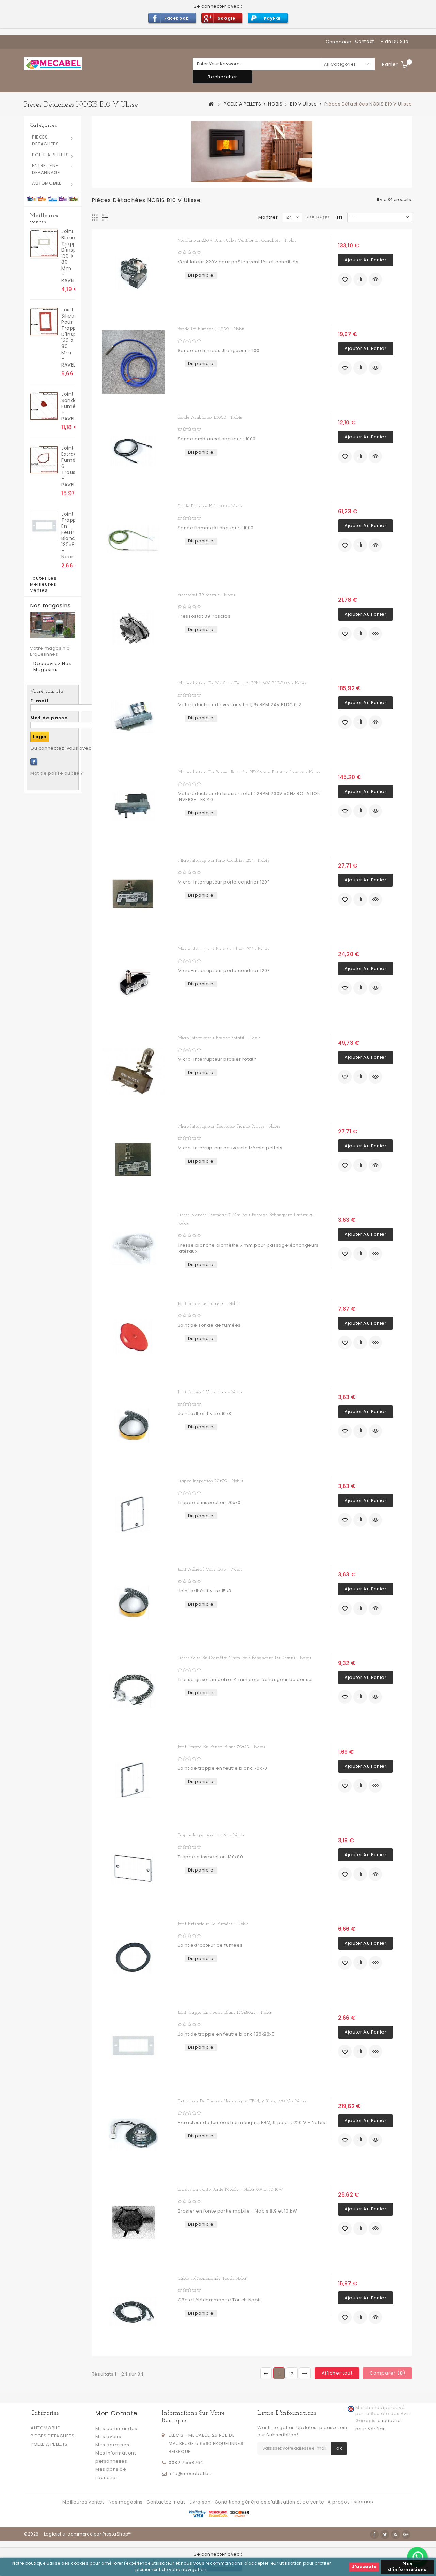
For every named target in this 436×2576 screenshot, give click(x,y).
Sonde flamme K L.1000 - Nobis (210, 506)
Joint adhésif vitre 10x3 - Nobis (210, 1392)
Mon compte (116, 2413)
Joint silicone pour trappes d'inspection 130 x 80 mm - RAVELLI (68, 337)
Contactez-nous (167, 2502)
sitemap (363, 2502)
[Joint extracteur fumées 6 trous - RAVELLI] (44, 460)
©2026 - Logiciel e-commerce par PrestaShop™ (78, 2534)
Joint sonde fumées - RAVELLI (68, 406)
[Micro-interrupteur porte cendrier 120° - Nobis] (133, 894)
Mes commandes (116, 2428)
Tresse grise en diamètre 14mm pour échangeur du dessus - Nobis (245, 1658)
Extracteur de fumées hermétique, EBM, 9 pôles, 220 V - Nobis (242, 2101)
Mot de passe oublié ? (57, 773)
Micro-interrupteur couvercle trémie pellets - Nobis (229, 1126)
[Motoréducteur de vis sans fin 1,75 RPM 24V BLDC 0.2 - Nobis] (133, 716)
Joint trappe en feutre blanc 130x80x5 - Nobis (68, 535)
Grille (95, 218)
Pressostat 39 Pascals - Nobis (207, 595)
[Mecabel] (53, 64)
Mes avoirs (108, 2437)
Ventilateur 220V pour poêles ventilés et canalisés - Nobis (237, 240)
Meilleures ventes (44, 219)
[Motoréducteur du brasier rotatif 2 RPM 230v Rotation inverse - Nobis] (133, 805)
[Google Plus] (406, 2534)
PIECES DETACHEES (45, 140)
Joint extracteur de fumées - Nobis (213, 1924)
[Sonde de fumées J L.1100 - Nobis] (133, 362)
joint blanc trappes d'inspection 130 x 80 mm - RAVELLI (68, 256)
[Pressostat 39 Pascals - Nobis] (133, 628)
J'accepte (364, 2567)
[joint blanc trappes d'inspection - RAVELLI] (44, 244)
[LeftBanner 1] (53, 199)
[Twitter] (385, 2534)
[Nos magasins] (53, 625)
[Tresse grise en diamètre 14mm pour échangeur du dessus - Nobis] (133, 1691)
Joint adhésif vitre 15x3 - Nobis (210, 1569)
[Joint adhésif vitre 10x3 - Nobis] (133, 1425)
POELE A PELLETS (51, 155)
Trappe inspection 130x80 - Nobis (211, 1835)
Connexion (338, 42)
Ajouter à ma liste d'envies (345, 279)
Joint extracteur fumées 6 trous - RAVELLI (68, 466)
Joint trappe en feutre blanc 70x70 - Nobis (222, 1747)
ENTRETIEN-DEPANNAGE (46, 169)
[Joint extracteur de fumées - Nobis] (133, 1957)
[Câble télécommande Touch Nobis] (133, 2312)
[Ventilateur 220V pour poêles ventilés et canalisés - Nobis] (133, 274)
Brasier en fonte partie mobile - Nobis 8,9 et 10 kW (231, 2190)
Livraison (201, 2502)
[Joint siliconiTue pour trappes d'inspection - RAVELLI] (44, 322)
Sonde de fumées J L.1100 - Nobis (211, 329)
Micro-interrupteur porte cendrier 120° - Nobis (224, 861)
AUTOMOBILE (47, 183)
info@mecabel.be (190, 2473)
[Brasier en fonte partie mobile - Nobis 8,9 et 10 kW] (133, 2223)
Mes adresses (112, 2445)
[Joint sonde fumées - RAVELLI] (44, 406)
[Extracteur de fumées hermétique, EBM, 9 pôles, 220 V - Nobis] (133, 2134)
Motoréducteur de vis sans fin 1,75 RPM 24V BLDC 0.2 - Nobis (242, 683)
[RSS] (395, 2534)
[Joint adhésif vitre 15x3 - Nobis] (133, 1603)
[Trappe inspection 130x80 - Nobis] (133, 1868)
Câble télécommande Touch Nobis (212, 2278)
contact (364, 41)
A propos (339, 2502)
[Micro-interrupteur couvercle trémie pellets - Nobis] (133, 1160)
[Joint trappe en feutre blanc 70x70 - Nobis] (133, 1780)
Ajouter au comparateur (360, 279)
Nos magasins (50, 606)
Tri (339, 217)
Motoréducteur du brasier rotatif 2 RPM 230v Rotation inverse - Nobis (249, 772)
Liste (105, 218)
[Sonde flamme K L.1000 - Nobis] (133, 539)
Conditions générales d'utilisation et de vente (270, 2502)
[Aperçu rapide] (375, 279)
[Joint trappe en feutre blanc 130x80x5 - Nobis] (44, 526)
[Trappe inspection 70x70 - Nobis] (133, 1514)
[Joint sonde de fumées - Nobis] (133, 1337)
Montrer (268, 217)
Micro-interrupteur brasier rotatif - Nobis (219, 1038)
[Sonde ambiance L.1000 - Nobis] (133, 451)
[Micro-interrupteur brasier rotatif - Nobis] (133, 1071)
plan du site (395, 41)
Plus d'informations (407, 2567)
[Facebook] (34, 762)
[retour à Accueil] (212, 104)
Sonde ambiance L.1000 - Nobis (210, 417)
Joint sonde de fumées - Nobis (209, 1304)
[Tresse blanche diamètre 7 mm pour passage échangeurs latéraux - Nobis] (133, 1248)
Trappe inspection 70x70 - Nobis (211, 1481)
